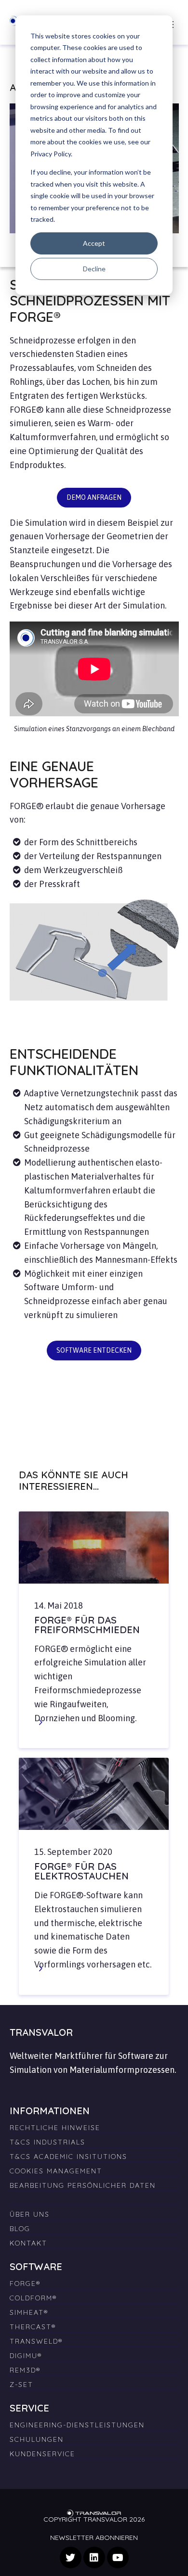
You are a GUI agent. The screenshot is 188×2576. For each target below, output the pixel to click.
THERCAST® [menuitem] (33, 2327)
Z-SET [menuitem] (21, 2385)
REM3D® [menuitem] (25, 2370)
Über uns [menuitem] (30, 2214)
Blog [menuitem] (20, 2229)
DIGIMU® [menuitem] (26, 2356)
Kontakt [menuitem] (28, 2243)
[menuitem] (94, 2196)
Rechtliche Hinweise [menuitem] (55, 2128)
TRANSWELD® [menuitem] (36, 2341)
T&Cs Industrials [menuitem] (47, 2142)
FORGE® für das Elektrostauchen (81, 1871)
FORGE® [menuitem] (25, 2284)
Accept (94, 243)
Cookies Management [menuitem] (56, 2171)
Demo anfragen (94, 497)
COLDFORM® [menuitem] (33, 2298)
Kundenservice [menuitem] (42, 2454)
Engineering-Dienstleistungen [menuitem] (77, 2425)
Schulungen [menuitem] (37, 2439)
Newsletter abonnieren (94, 2538)
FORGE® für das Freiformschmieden (87, 1625)
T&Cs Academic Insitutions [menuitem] (68, 2157)
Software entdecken (94, 1350)
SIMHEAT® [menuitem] (29, 2312)
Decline (94, 269)
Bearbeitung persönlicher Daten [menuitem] (83, 2185)
